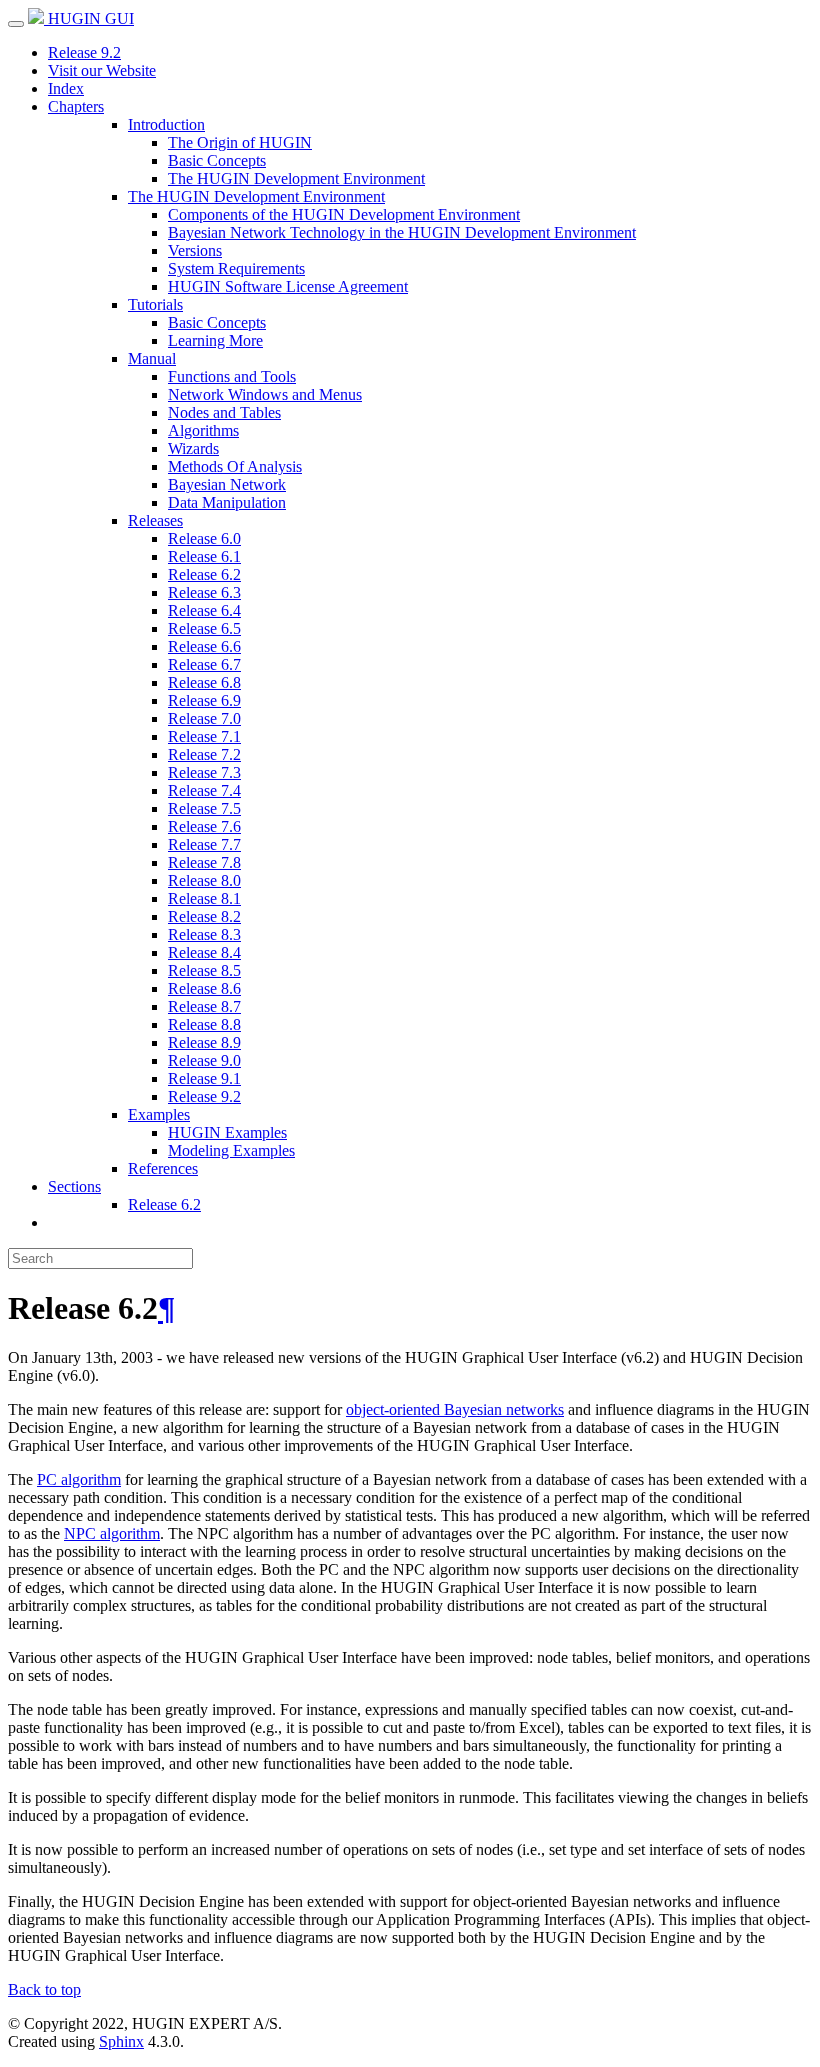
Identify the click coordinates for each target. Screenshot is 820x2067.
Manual (152, 358)
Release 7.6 (204, 826)
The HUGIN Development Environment (296, 178)
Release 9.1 (204, 1078)
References (163, 1168)
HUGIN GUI (89, 18)
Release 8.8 (204, 1024)
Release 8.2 (204, 916)
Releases (155, 520)
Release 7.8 (204, 862)
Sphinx (121, 2041)
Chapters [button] (76, 106)
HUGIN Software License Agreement (288, 286)
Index (66, 88)
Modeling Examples (231, 1150)
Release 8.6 (204, 988)
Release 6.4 (204, 610)
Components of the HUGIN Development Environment (344, 214)
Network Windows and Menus (265, 394)
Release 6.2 (204, 574)
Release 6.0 (204, 538)
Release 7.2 (204, 754)
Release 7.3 (204, 772)
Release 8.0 (204, 880)
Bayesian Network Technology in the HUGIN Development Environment (402, 232)
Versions (195, 250)
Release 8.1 (204, 898)
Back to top (44, 1989)
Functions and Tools (232, 376)
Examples (159, 1114)
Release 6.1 (204, 556)
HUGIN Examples (227, 1132)
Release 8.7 (204, 1006)
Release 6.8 (204, 682)
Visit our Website (102, 70)
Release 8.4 (204, 952)
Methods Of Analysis (235, 466)
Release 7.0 (204, 718)
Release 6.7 (204, 664)
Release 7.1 (204, 736)
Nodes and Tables (224, 412)
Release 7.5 (204, 808)
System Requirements (236, 268)
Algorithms (203, 430)
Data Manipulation (227, 502)
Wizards (193, 448)
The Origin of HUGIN (240, 142)
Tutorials (155, 304)
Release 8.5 (204, 970)
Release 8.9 (204, 1042)
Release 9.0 (204, 1060)
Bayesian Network (227, 484)
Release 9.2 (84, 52)
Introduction (166, 124)
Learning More (215, 340)
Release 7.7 (204, 844)
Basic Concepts (217, 160)
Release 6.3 (204, 592)
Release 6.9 (204, 700)
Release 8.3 (204, 934)
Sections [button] (74, 1186)
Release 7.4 (204, 790)
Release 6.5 (204, 628)
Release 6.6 (204, 646)
